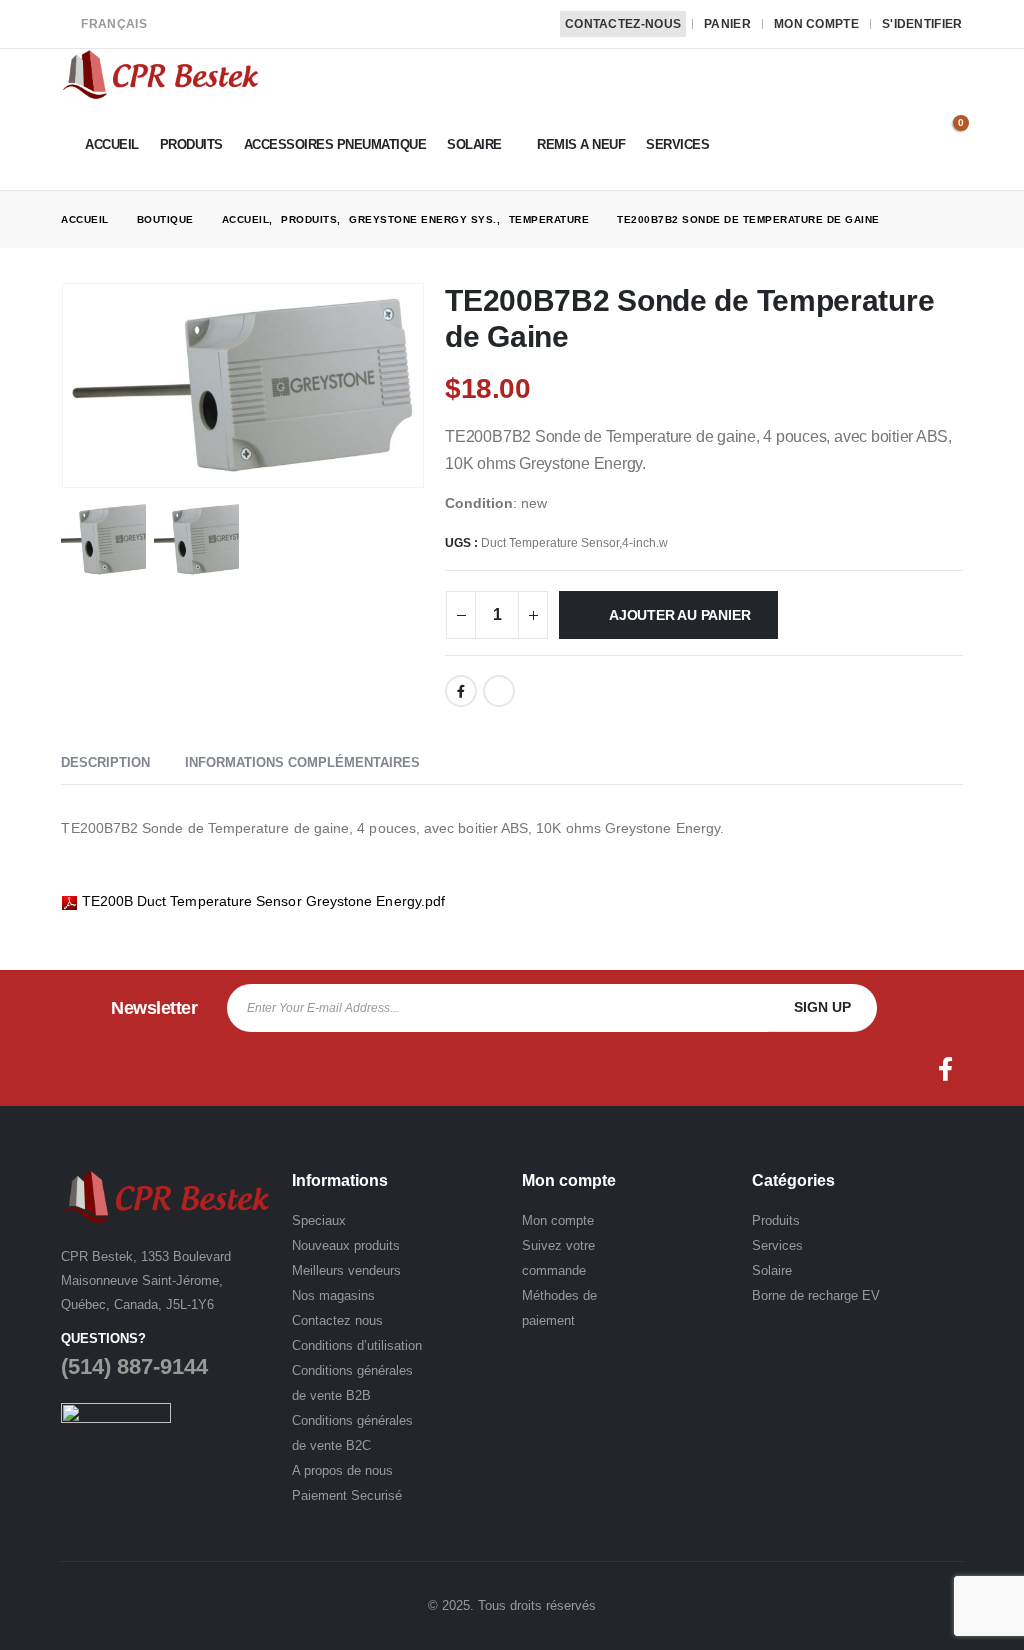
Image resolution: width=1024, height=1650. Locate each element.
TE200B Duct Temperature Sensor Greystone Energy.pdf (264, 901)
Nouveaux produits (346, 1245)
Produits (191, 144)
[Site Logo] (161, 74)
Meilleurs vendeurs (346, 1270)
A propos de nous (342, 1470)
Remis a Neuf (581, 144)
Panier (727, 24)
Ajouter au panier (679, 615)
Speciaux (319, 1220)
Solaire (474, 144)
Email (499, 691)
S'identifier (922, 24)
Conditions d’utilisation (357, 1345)
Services (677, 144)
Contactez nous (337, 1320)
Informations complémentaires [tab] (302, 762)
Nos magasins (333, 1295)
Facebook (461, 691)
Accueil (112, 144)
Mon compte (816, 24)
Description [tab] (105, 762)
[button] (948, 107)
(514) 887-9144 (134, 1366)
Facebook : (946, 1069)
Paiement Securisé (347, 1495)
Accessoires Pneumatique (335, 144)
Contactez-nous (623, 24)
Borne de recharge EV (816, 1295)
